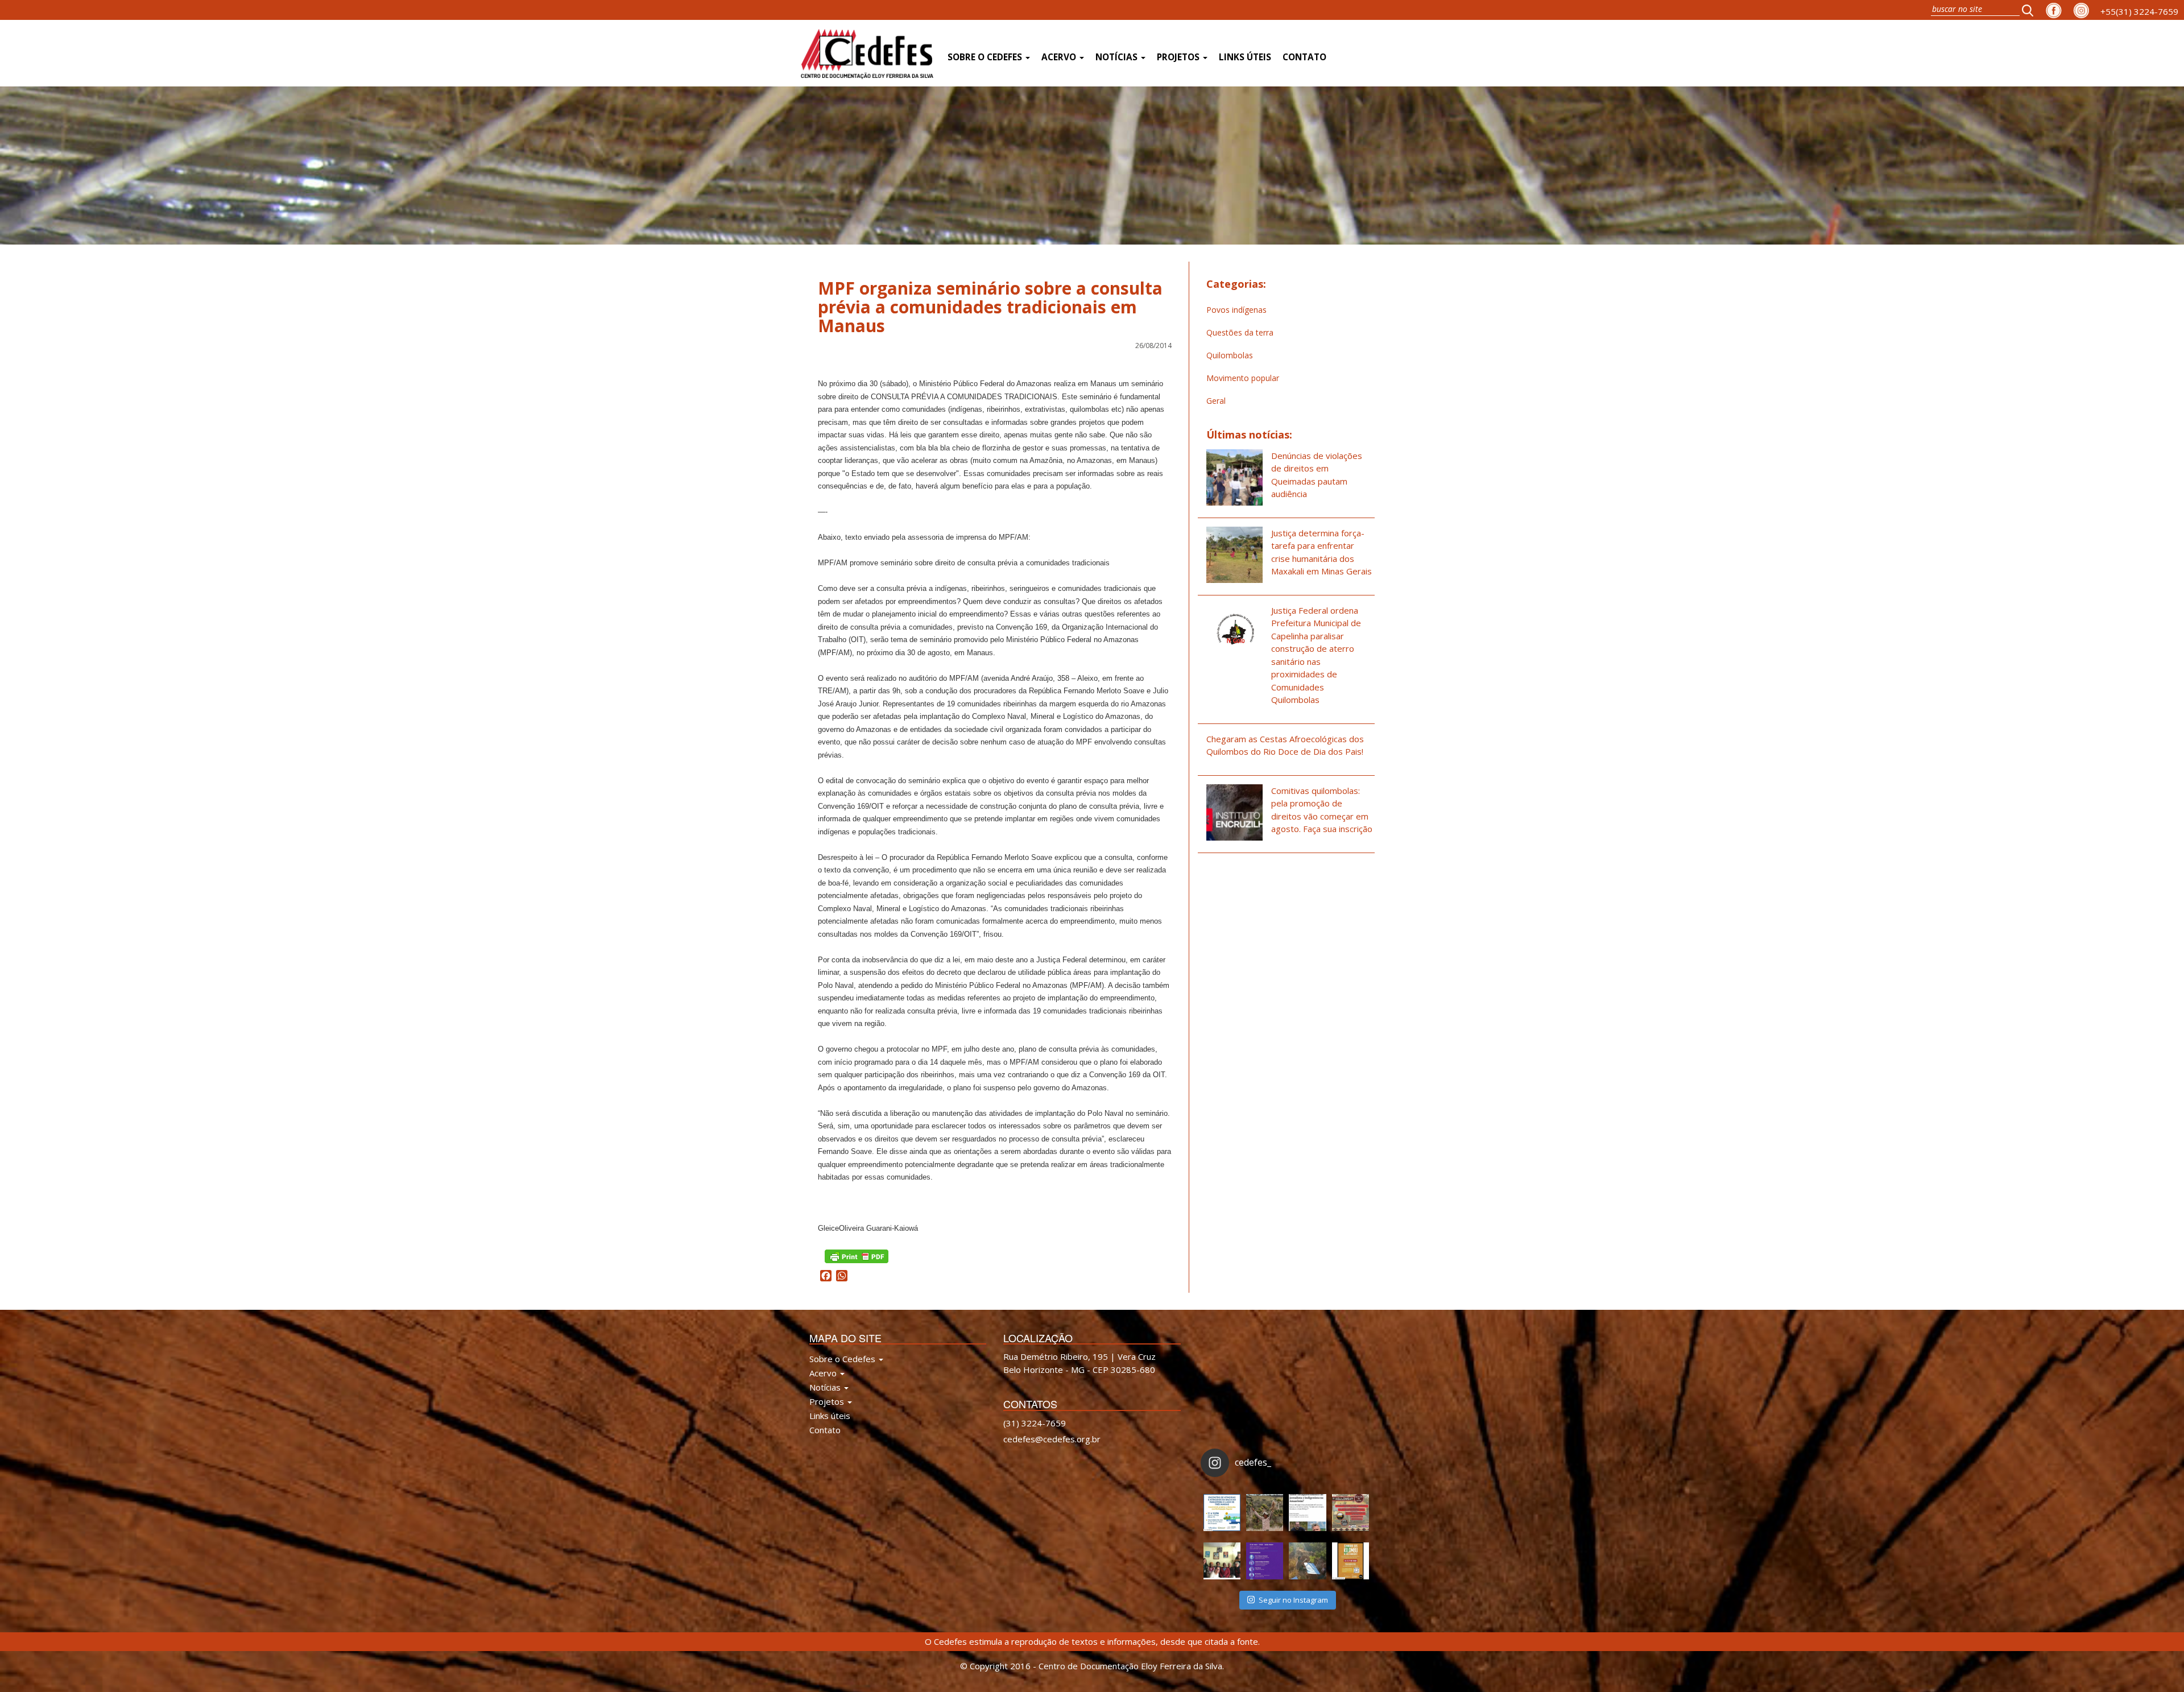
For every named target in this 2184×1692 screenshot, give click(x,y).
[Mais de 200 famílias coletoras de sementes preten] (1265, 1513)
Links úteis (1245, 57)
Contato (1304, 57)
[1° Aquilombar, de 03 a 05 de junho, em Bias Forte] (1350, 1513)
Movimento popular (1243, 378)
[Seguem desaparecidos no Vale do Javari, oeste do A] (1307, 1513)
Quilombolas (1230, 355)
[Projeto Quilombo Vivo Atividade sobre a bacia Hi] (1307, 1561)
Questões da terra (1240, 332)
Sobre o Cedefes (986, 57)
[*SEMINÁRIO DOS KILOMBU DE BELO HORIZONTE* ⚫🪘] (1350, 1561)
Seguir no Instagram (1293, 1600)
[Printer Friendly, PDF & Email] (857, 1255)
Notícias (1118, 57)
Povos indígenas (1236, 310)
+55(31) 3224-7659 (2139, 11)
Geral (1216, 401)
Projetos (1179, 57)
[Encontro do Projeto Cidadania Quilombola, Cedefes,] (1222, 1561)
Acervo (1060, 57)
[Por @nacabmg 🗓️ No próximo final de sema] (1222, 1513)
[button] (2031, 10)
